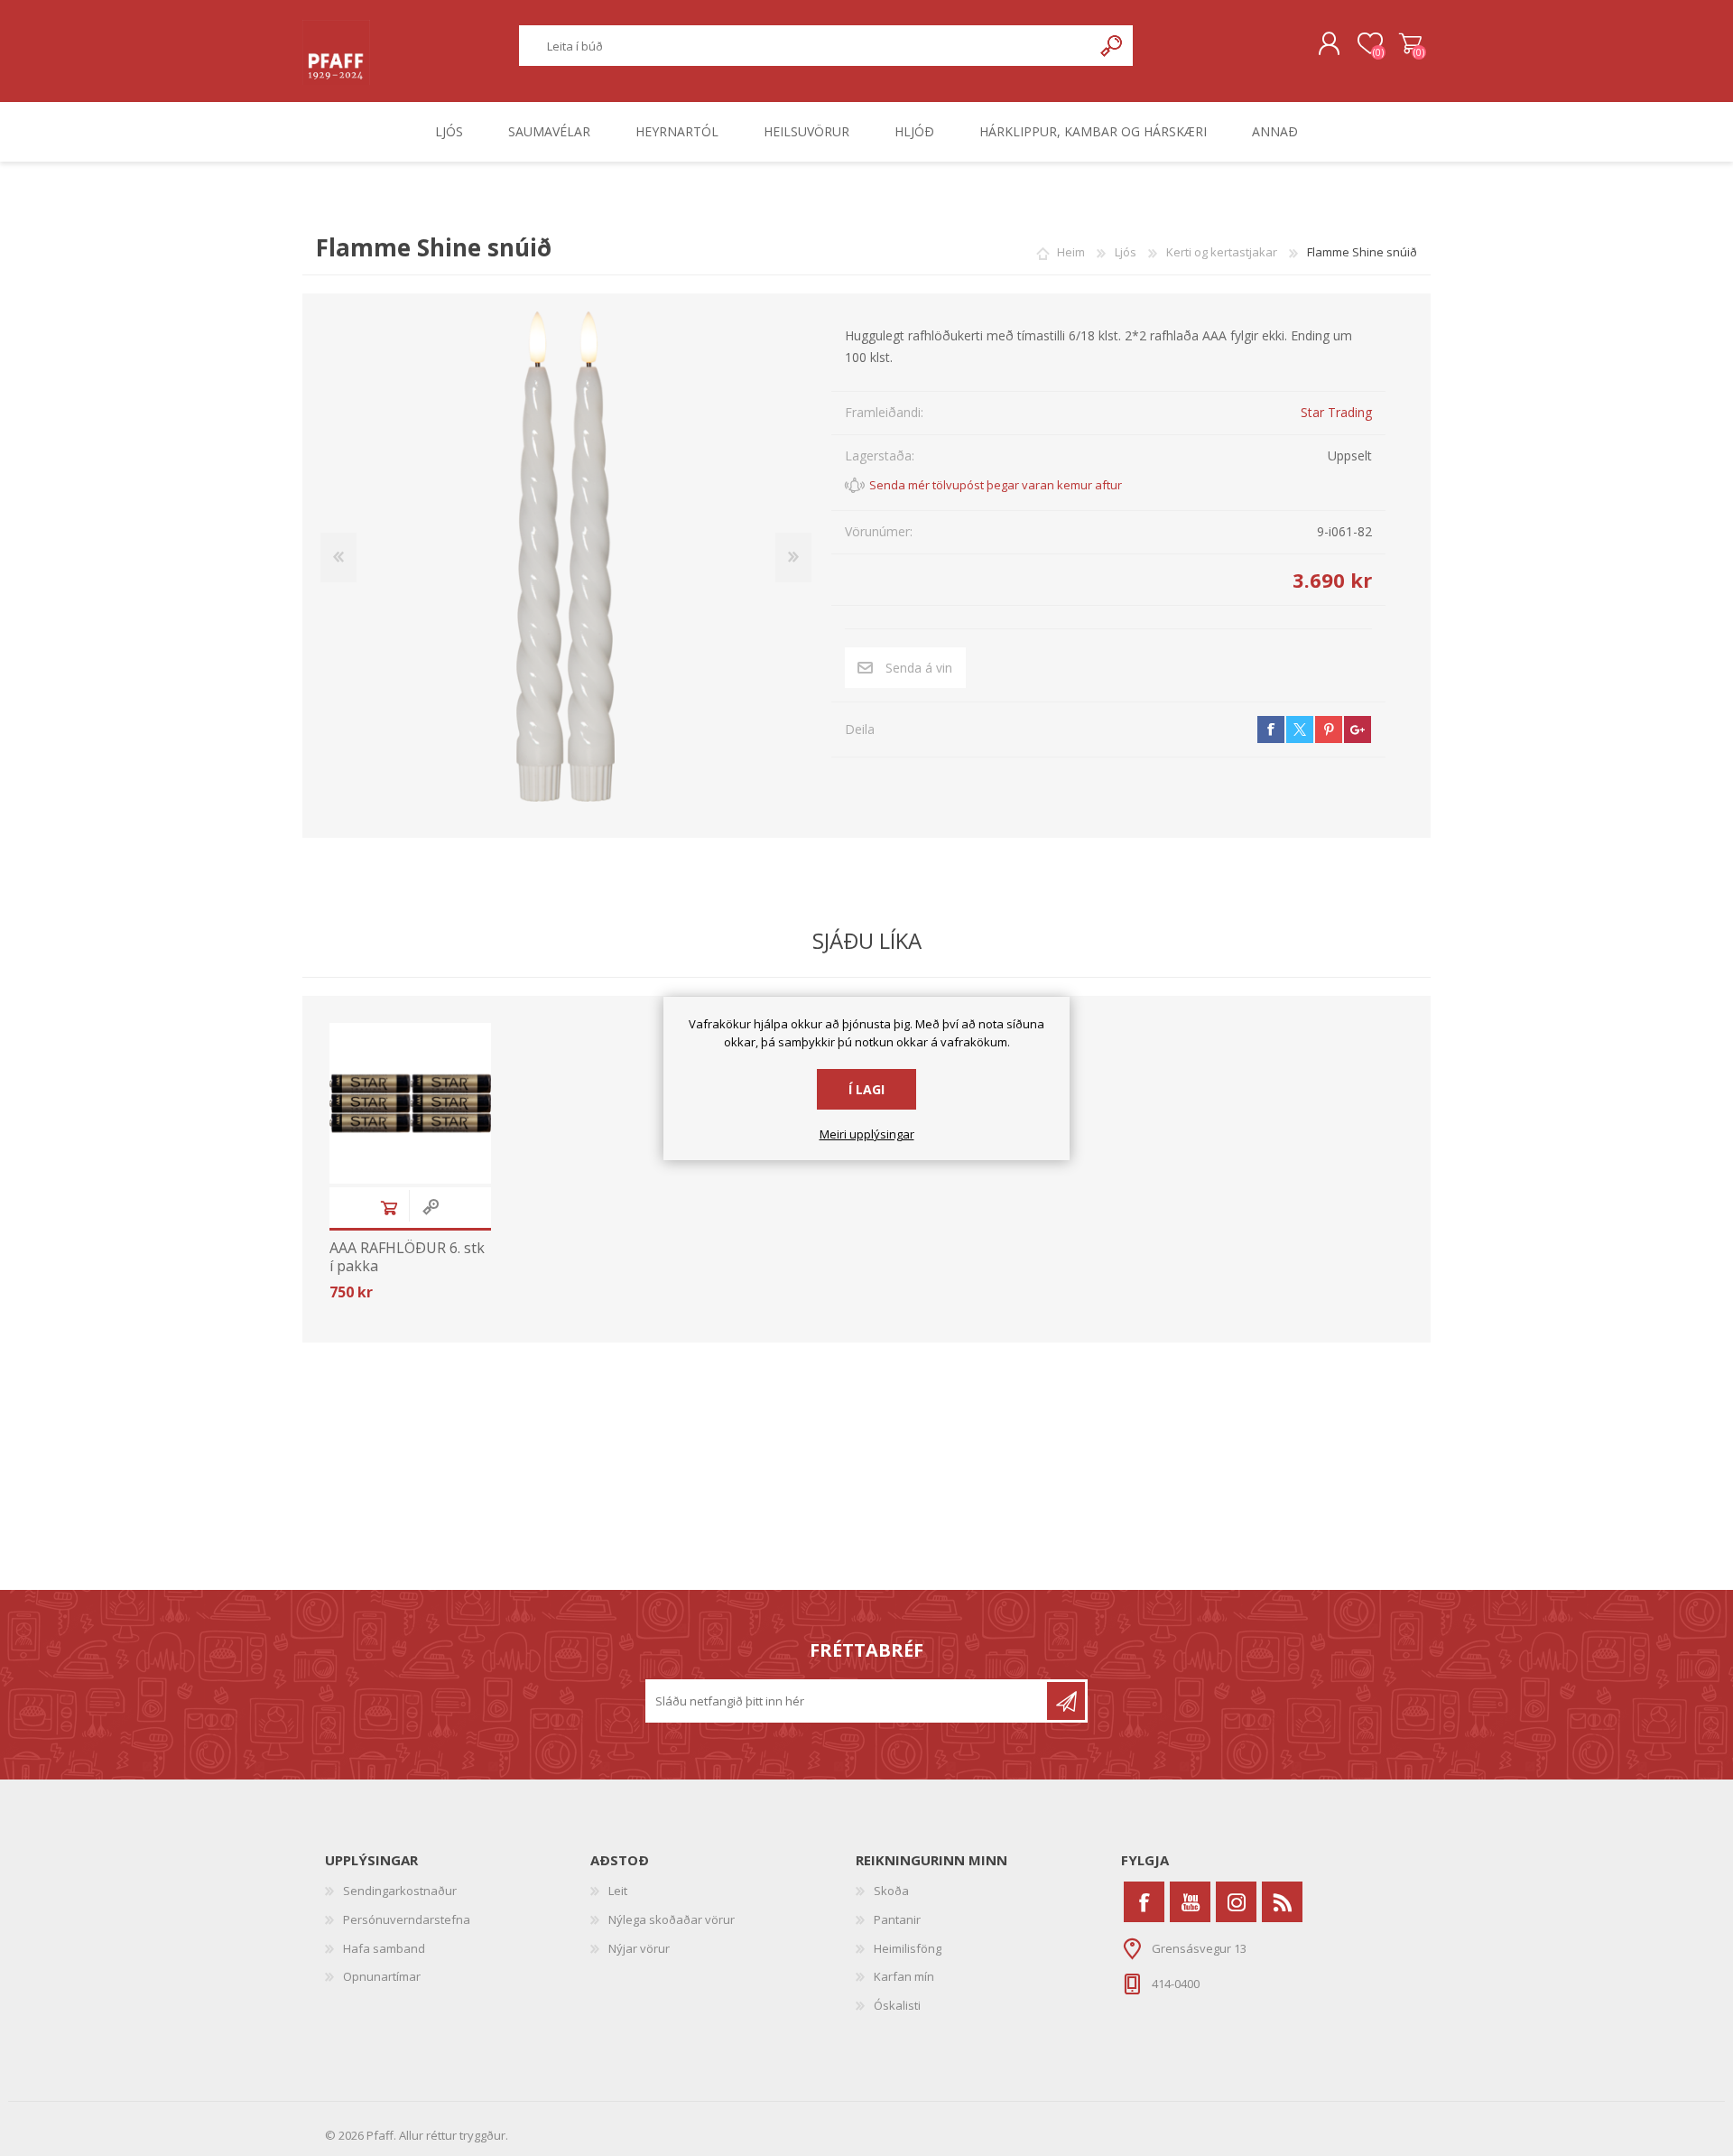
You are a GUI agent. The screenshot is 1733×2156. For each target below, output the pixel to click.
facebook (1271, 730)
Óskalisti (897, 2005)
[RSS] (1282, 1902)
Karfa (1410, 44)
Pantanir (897, 1919)
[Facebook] (1144, 1902)
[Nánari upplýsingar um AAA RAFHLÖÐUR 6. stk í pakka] (410, 1104)
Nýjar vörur (639, 1948)
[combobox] (806, 46)
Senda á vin (919, 668)
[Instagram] (1236, 1902)
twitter (1300, 730)
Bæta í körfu (389, 1208)
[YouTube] (1190, 1902)
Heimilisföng (908, 1948)
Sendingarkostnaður (400, 1891)
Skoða (891, 1891)
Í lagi (866, 1089)
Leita (1112, 46)
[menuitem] (458, 1891)
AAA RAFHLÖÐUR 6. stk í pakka (407, 1257)
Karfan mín (904, 1976)
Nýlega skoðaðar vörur (672, 1919)
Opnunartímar (382, 1976)
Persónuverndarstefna (407, 1919)
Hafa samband (384, 1948)
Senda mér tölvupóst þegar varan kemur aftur (996, 485)
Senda (1066, 1701)
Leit (618, 1891)
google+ (1358, 730)
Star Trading (1336, 412)
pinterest (1329, 730)
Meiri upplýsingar (867, 1135)
